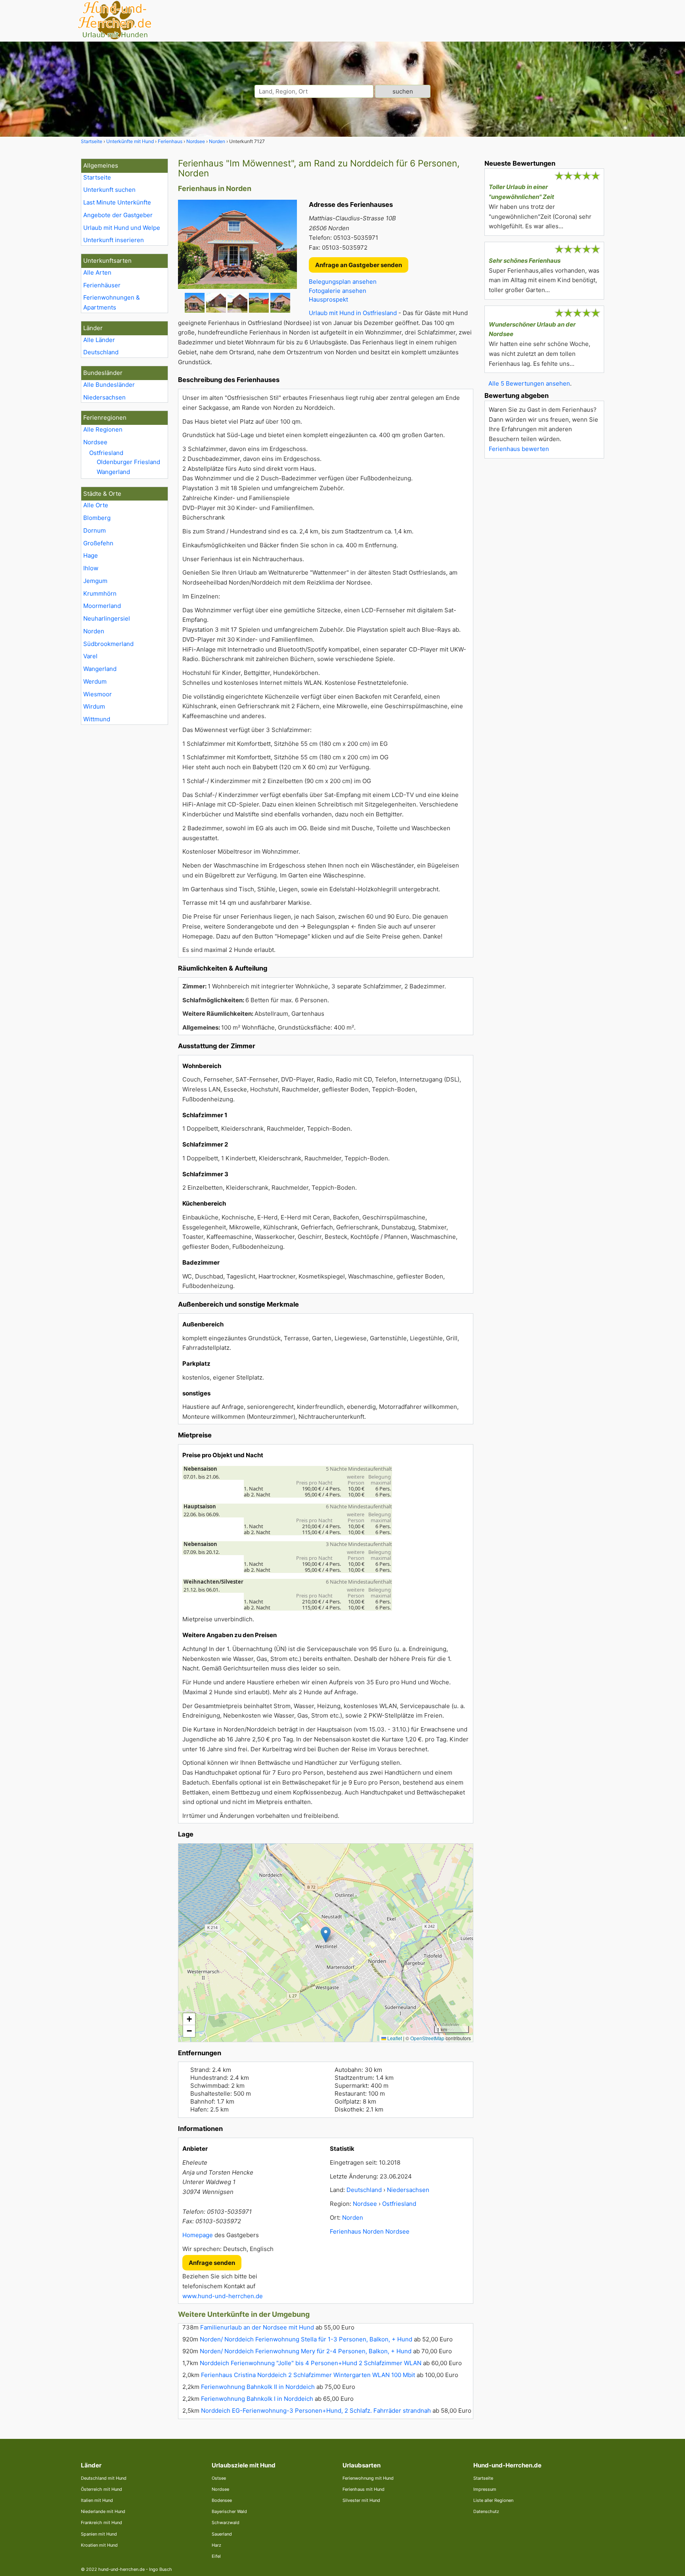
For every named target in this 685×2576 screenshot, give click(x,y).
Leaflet (394, 2038)
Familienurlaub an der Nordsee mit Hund (257, 2327)
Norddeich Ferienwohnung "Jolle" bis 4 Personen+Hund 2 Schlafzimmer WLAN (311, 2363)
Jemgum (95, 581)
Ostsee (219, 2478)
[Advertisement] (544, 583)
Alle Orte (96, 505)
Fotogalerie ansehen (338, 291)
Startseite (97, 177)
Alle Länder (99, 340)
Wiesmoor (98, 694)
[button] (326, 1935)
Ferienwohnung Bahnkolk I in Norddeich (257, 2399)
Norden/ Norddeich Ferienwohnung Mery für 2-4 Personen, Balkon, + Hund (306, 2351)
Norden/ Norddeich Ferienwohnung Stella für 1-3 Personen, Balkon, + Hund (306, 2339)
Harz (216, 2545)
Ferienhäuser (102, 285)
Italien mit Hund (97, 2500)
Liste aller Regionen (493, 2500)
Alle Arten (97, 272)
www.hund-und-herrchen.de (223, 2296)
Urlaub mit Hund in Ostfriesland (353, 313)
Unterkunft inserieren (114, 240)
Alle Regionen (103, 429)
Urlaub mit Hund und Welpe (122, 228)
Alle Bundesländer (109, 385)
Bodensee (222, 2500)
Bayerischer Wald (229, 2511)
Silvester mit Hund (361, 2500)
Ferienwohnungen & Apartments (112, 302)
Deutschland (101, 352)
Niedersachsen (104, 397)
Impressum (485, 2489)
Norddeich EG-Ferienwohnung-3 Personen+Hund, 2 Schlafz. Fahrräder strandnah (316, 2411)
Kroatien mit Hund (99, 2545)
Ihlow (91, 568)
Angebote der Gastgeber (118, 215)
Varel (90, 656)
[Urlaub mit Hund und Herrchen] (115, 38)
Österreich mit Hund (101, 2489)
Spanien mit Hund (99, 2534)
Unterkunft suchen (109, 190)
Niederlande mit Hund (103, 2511)
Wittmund (97, 719)
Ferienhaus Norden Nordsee (370, 2231)
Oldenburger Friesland (128, 462)
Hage (91, 555)
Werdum (95, 681)
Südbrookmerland (108, 644)
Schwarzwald (226, 2522)
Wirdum (94, 706)
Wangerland (113, 472)
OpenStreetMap (427, 2038)
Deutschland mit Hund (104, 2478)
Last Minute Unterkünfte (117, 202)
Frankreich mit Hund (101, 2522)
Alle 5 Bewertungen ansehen (529, 383)
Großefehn (98, 543)
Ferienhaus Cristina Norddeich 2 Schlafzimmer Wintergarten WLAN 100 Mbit (308, 2375)
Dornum (95, 530)
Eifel (216, 2556)
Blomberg (97, 518)
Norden (94, 631)
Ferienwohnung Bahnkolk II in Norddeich (258, 2387)
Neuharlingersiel (107, 618)
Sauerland (222, 2534)
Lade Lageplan (325, 1943)
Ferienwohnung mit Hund (368, 2478)
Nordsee (95, 442)
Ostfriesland (106, 453)
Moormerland (102, 606)
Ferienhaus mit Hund (364, 2489)
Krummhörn (100, 593)
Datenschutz (486, 2511)
